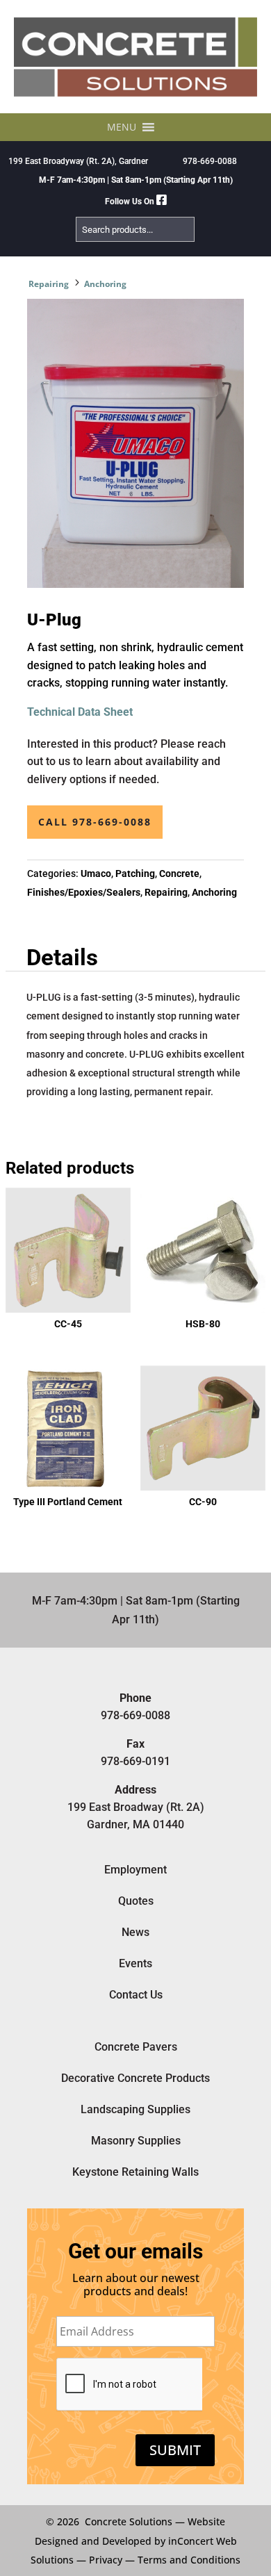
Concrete (179, 873)
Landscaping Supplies (135, 2109)
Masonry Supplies (136, 2141)
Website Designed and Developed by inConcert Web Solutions (134, 2540)
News (135, 1932)
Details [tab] (62, 958)
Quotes (136, 1901)
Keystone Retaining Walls (135, 2172)
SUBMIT (175, 2450)
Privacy (106, 2560)
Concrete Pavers (136, 2047)
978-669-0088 (210, 161)
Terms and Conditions (189, 2560)
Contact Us (136, 1995)
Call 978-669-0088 (95, 822)
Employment (135, 1870)
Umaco (96, 873)
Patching (135, 873)
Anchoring (105, 284)
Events (135, 1963)
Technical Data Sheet (80, 712)
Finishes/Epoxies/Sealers (84, 892)
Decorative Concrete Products (135, 2078)
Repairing (49, 284)
